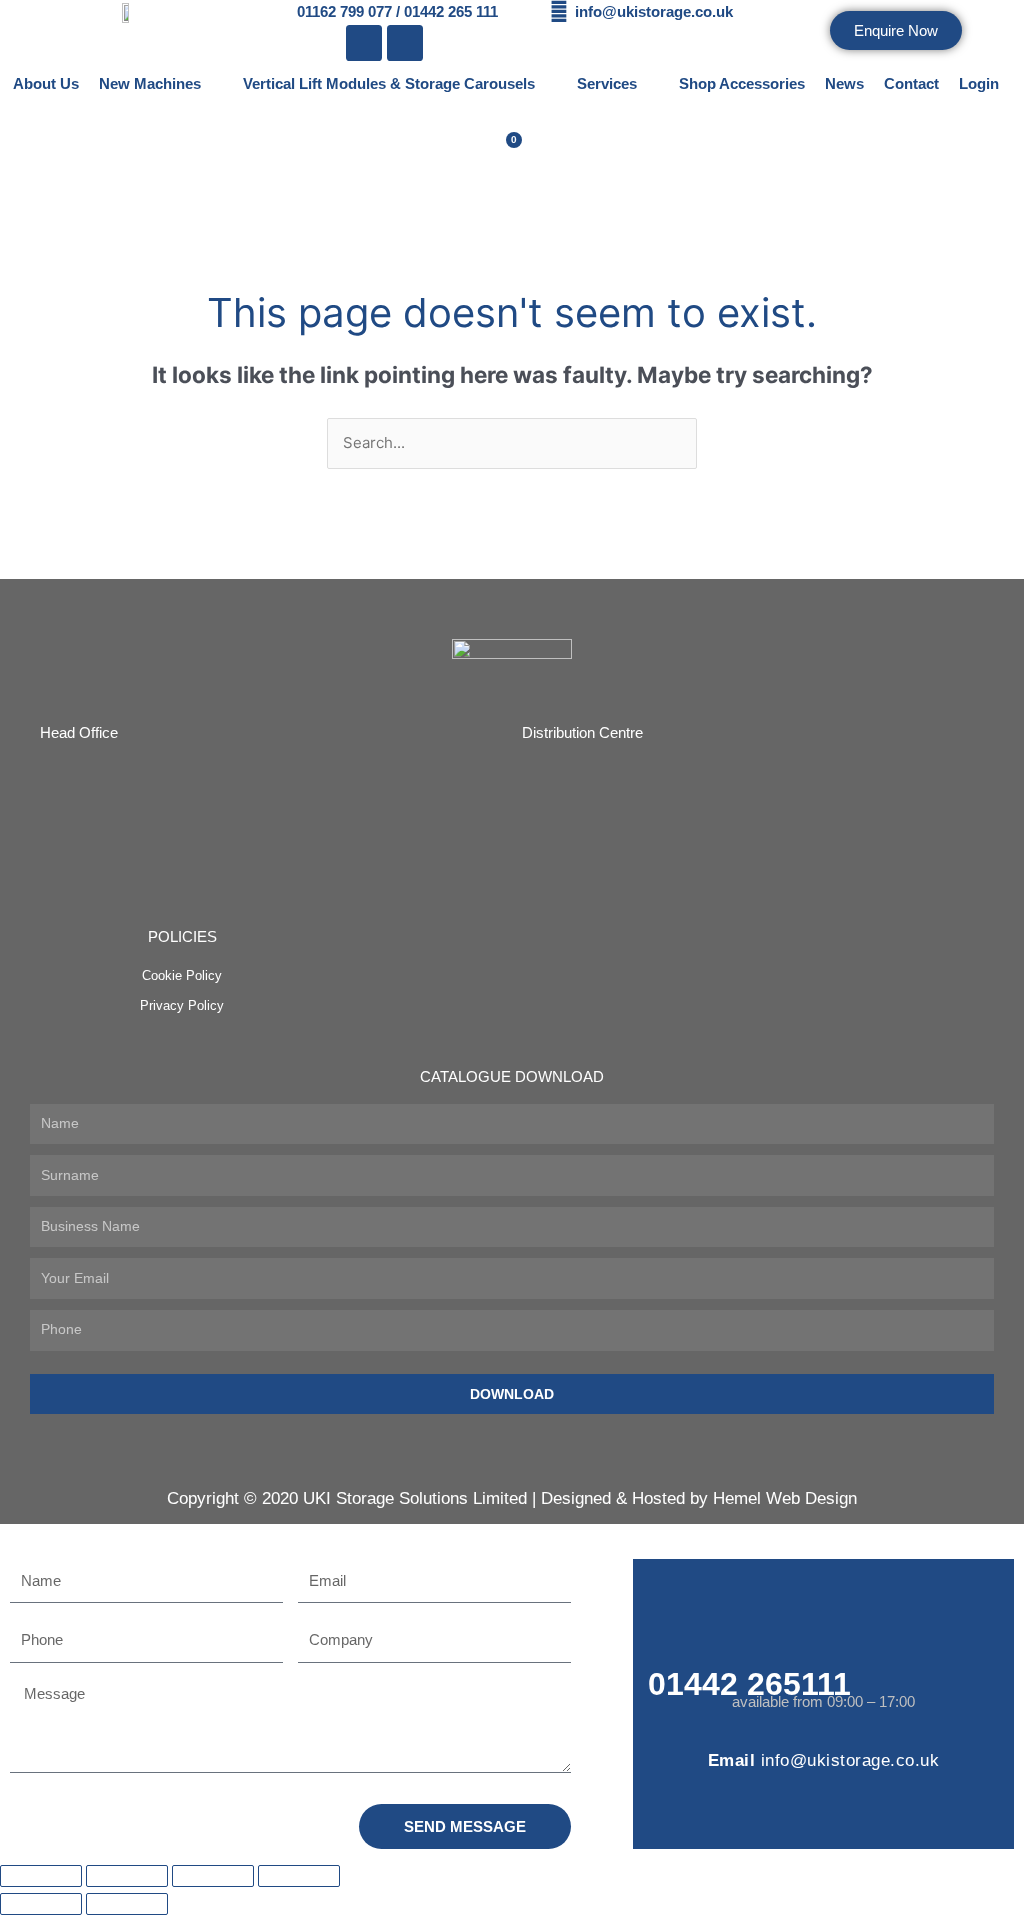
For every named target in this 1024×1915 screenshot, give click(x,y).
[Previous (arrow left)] (41, 1904)
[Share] (213, 1876)
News (844, 83)
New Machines (150, 83)
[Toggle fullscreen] (127, 1876)
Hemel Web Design (785, 1498)
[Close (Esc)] (299, 1876)
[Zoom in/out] (41, 1876)
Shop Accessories (742, 83)
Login (979, 83)
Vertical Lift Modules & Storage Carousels (389, 83)
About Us (46, 83)
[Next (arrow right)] (127, 1904)
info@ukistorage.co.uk (850, 1760)
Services (607, 83)
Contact (911, 83)
